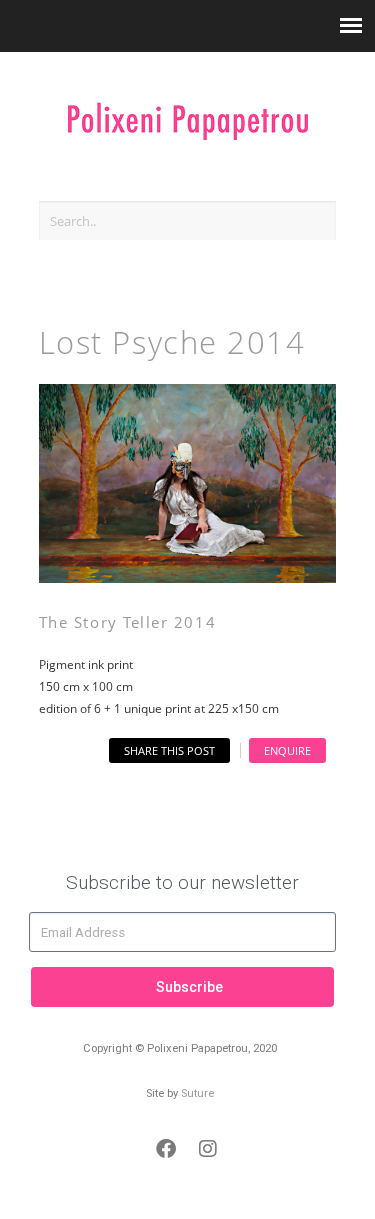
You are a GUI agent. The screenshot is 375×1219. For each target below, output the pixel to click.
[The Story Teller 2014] (188, 577)
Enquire (287, 750)
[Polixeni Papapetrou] (188, 111)
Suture (197, 1093)
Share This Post (169, 750)
